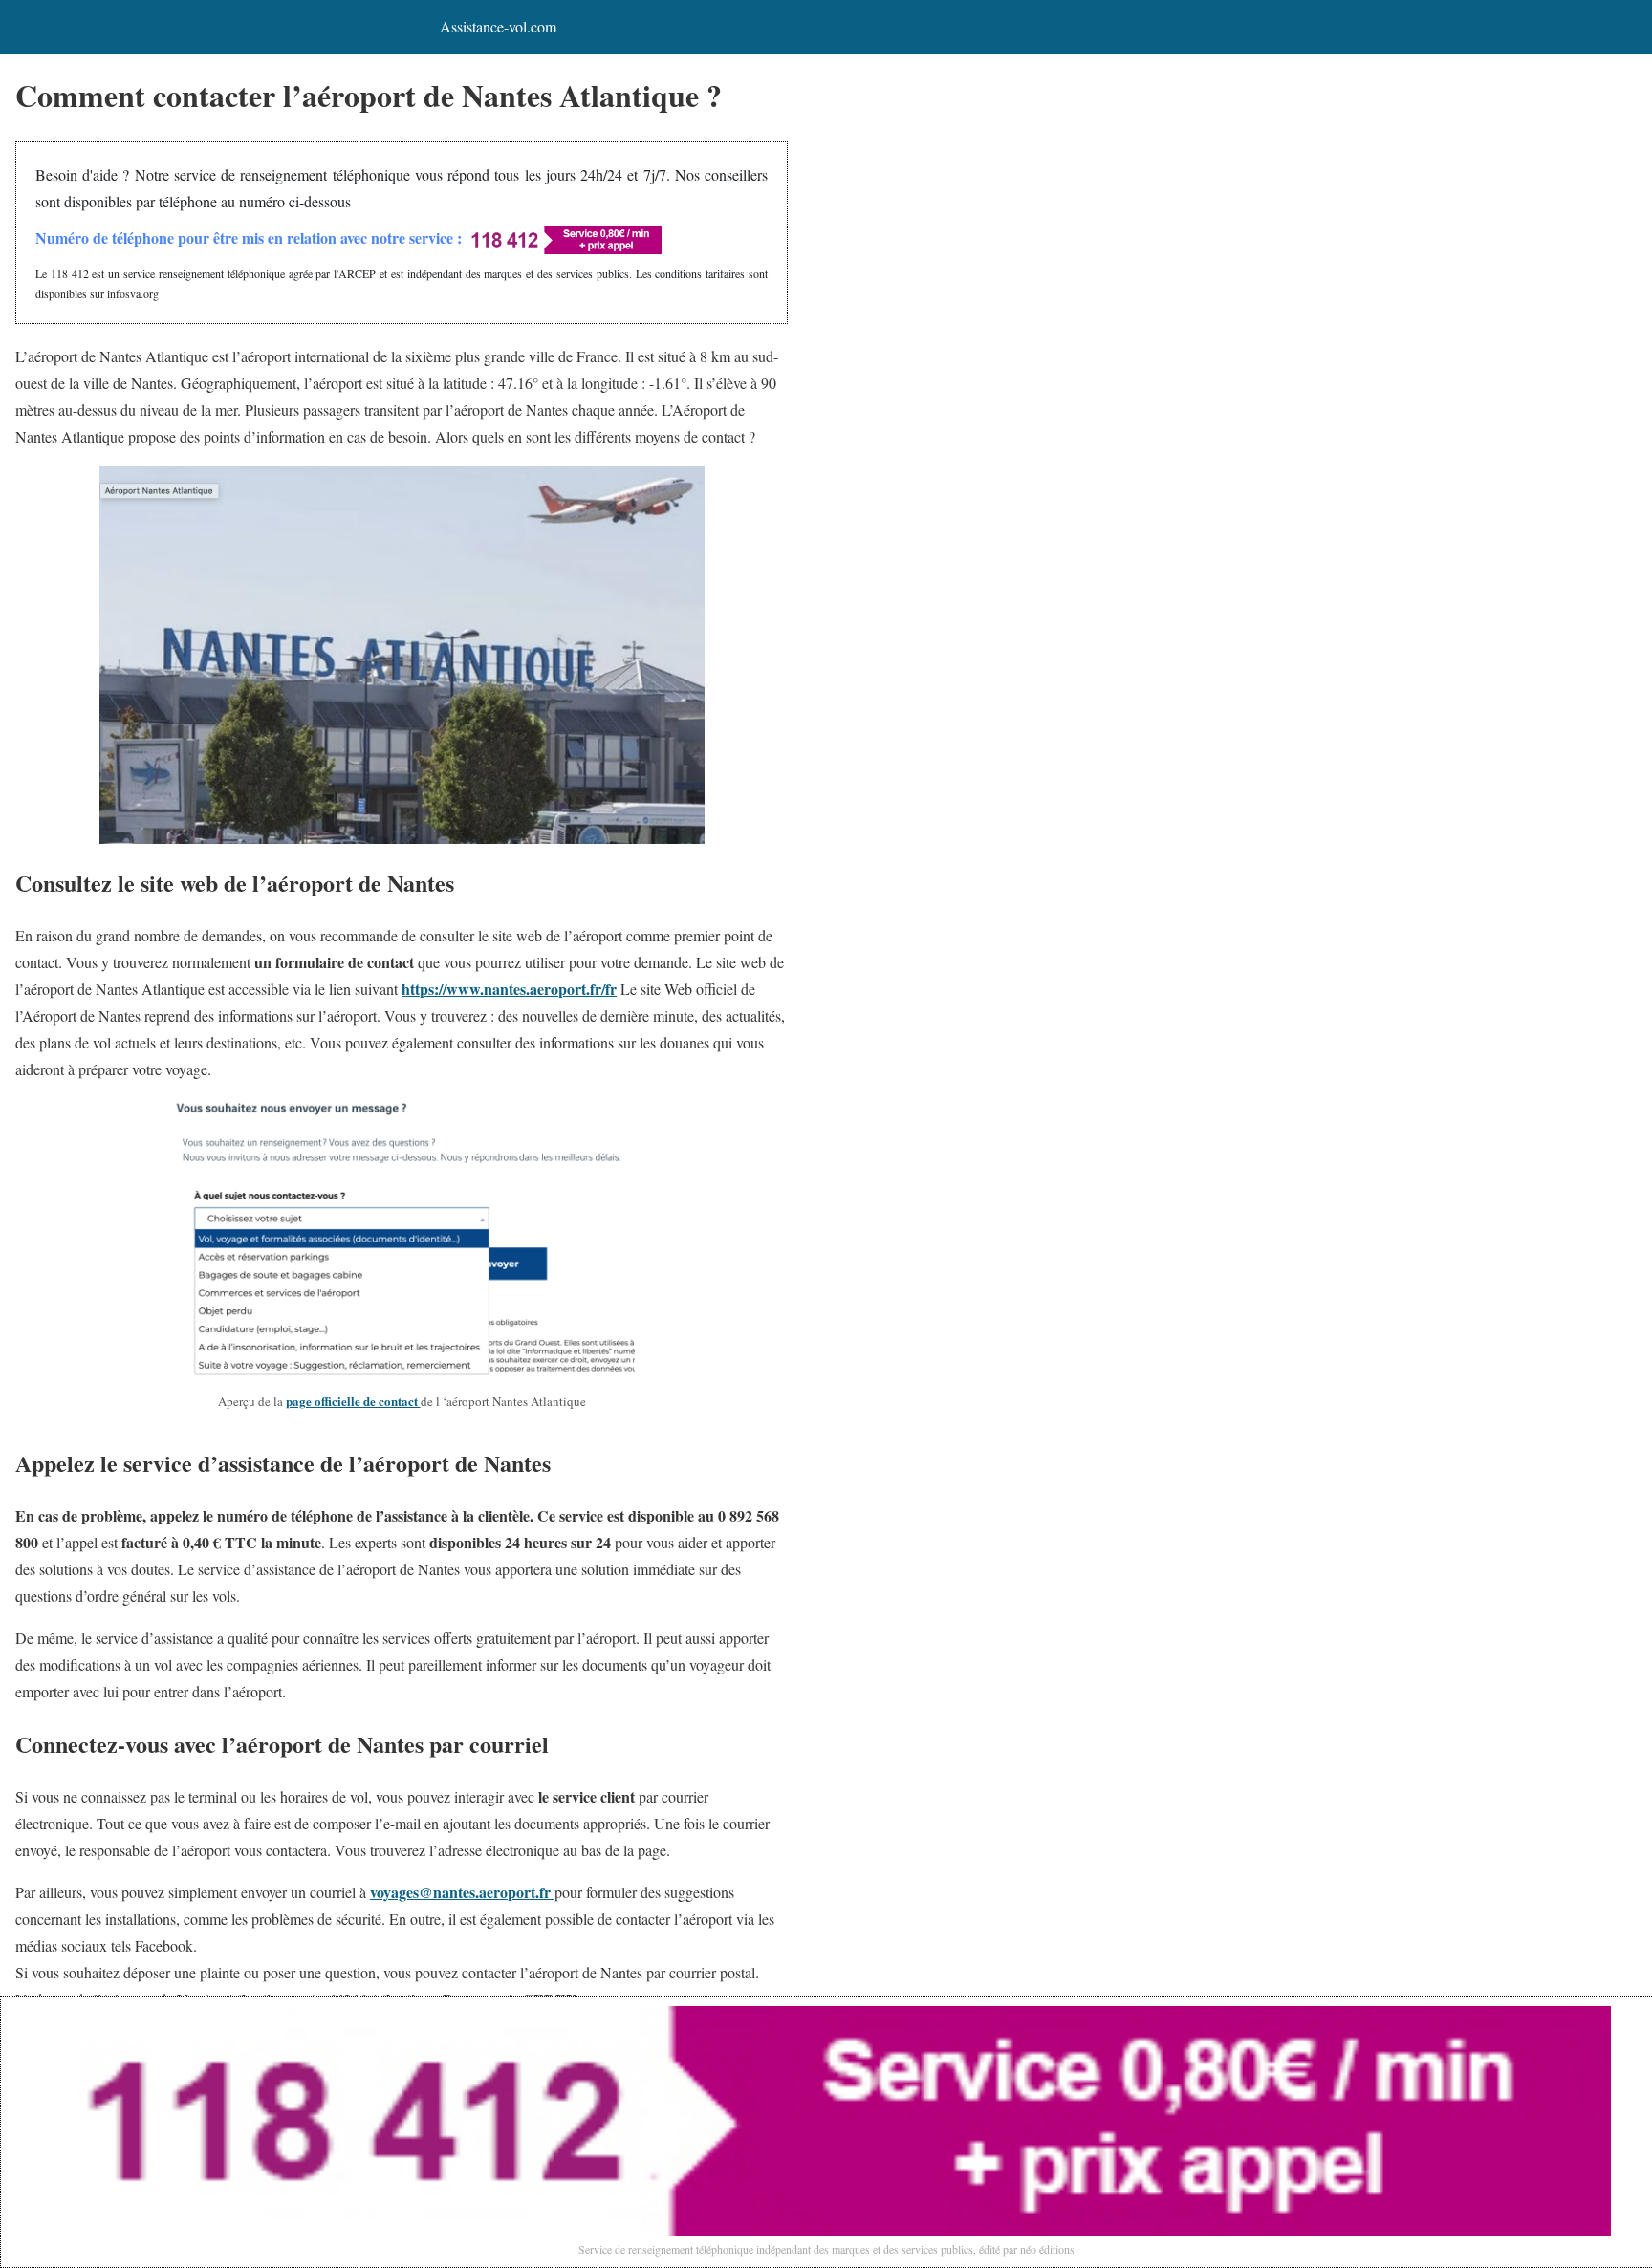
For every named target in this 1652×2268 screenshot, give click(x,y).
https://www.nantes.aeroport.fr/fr (509, 989)
